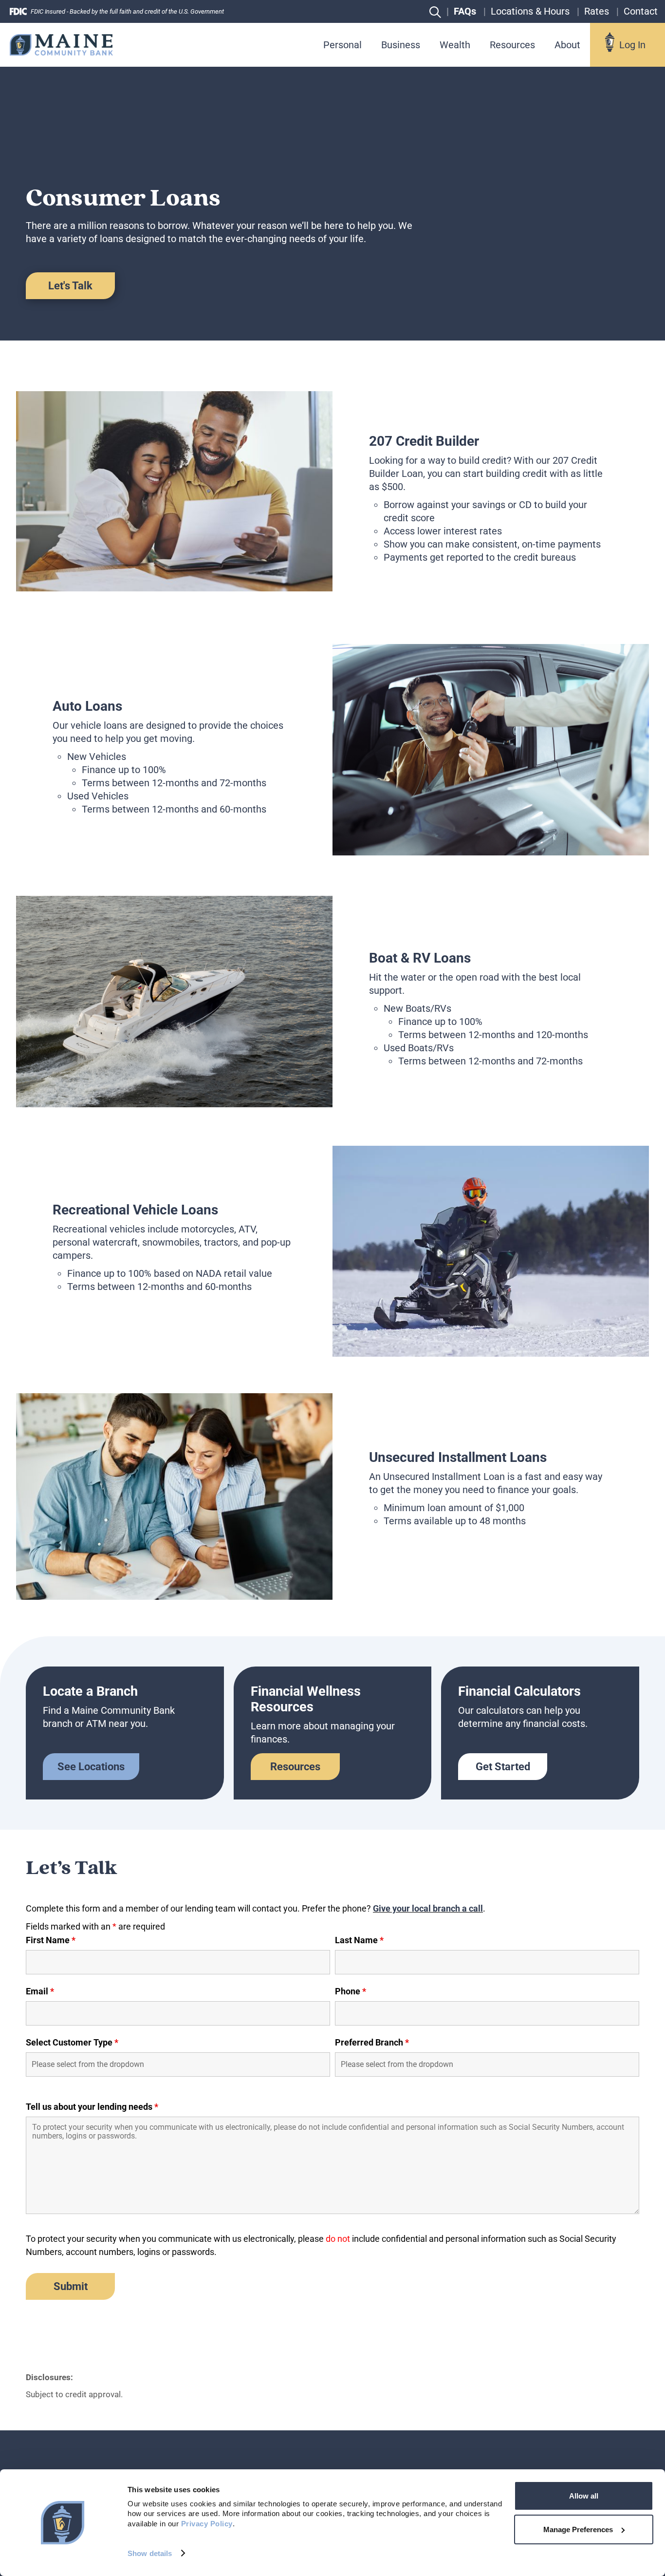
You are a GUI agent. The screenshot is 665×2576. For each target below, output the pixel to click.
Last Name (359, 1940)
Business (401, 45)
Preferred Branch (372, 2043)
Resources (512, 45)
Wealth (455, 45)
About (567, 45)
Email (40, 1991)
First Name (51, 1940)
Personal (342, 45)
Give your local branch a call (428, 1908)
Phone (351, 1991)
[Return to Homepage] (61, 45)
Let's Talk (70, 286)
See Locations (91, 1767)
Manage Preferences (578, 2529)
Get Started (503, 1767)
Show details (150, 2553)
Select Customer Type (72, 2043)
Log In (632, 45)
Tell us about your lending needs (92, 2107)
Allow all (584, 2496)
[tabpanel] (332, 491)
